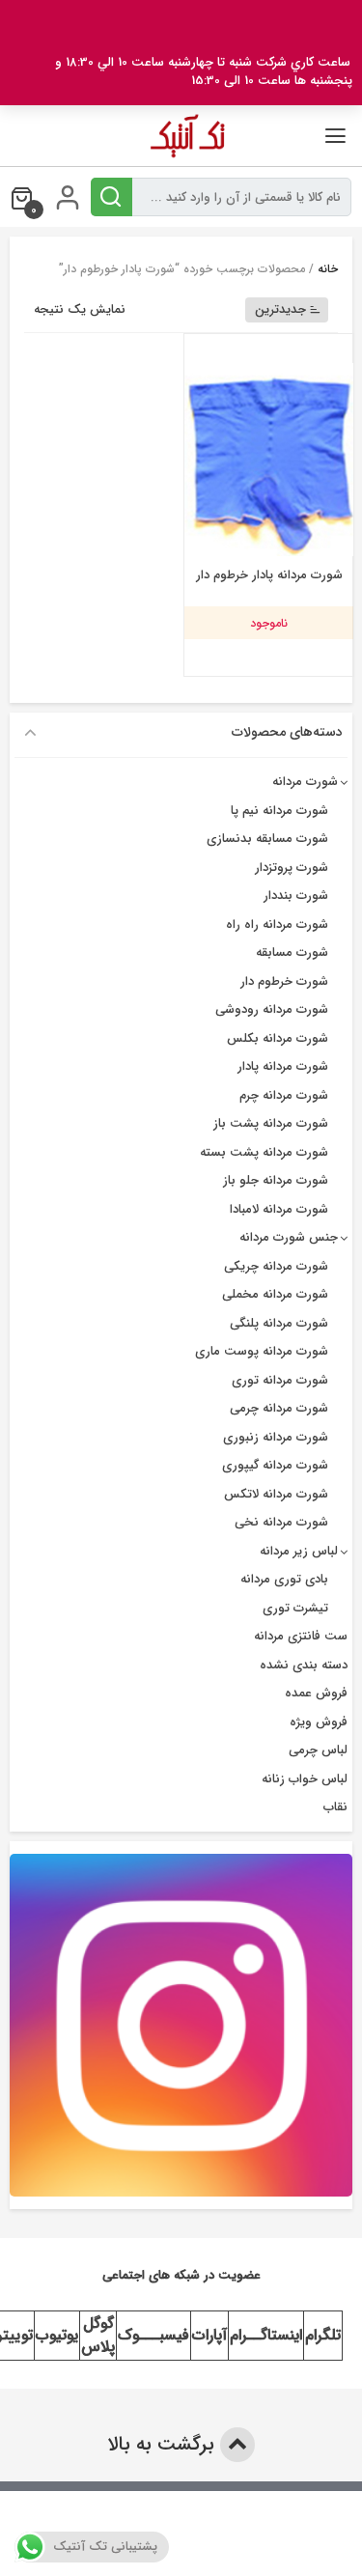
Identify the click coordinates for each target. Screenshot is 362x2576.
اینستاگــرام (266, 2335)
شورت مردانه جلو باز (276, 1180)
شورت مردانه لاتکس (276, 1494)
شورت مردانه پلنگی (279, 1323)
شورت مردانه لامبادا (279, 1209)
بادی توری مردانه (284, 1579)
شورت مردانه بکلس (278, 1038)
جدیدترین (280, 309)
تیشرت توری (295, 1608)
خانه (328, 269)
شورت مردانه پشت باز (271, 1123)
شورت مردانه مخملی (275, 1294)
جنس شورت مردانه (289, 1237)
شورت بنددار (296, 896)
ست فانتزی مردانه (301, 1636)
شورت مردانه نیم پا (279, 811)
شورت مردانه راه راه (277, 924)
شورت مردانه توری (280, 1380)
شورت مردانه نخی (281, 1522)
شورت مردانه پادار (283, 1066)
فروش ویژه (319, 1722)
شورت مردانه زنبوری (276, 1437)
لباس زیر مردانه (299, 1551)
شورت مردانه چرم (284, 1095)
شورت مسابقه (292, 952)
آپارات (209, 2335)
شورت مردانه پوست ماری (262, 1351)
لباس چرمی (318, 1750)
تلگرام (323, 2335)
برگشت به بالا (164, 2444)
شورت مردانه (305, 782)
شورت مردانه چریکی (276, 1266)
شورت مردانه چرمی (279, 1408)
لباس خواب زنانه (305, 1779)
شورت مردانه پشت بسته (264, 1152)
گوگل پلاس (98, 2335)
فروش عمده (316, 1693)
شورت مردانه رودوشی (272, 1009)
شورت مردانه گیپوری (275, 1465)
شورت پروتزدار (292, 868)
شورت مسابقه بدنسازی (267, 839)
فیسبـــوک (153, 2335)
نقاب (335, 1807)
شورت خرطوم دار (284, 981)
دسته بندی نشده (304, 1665)
